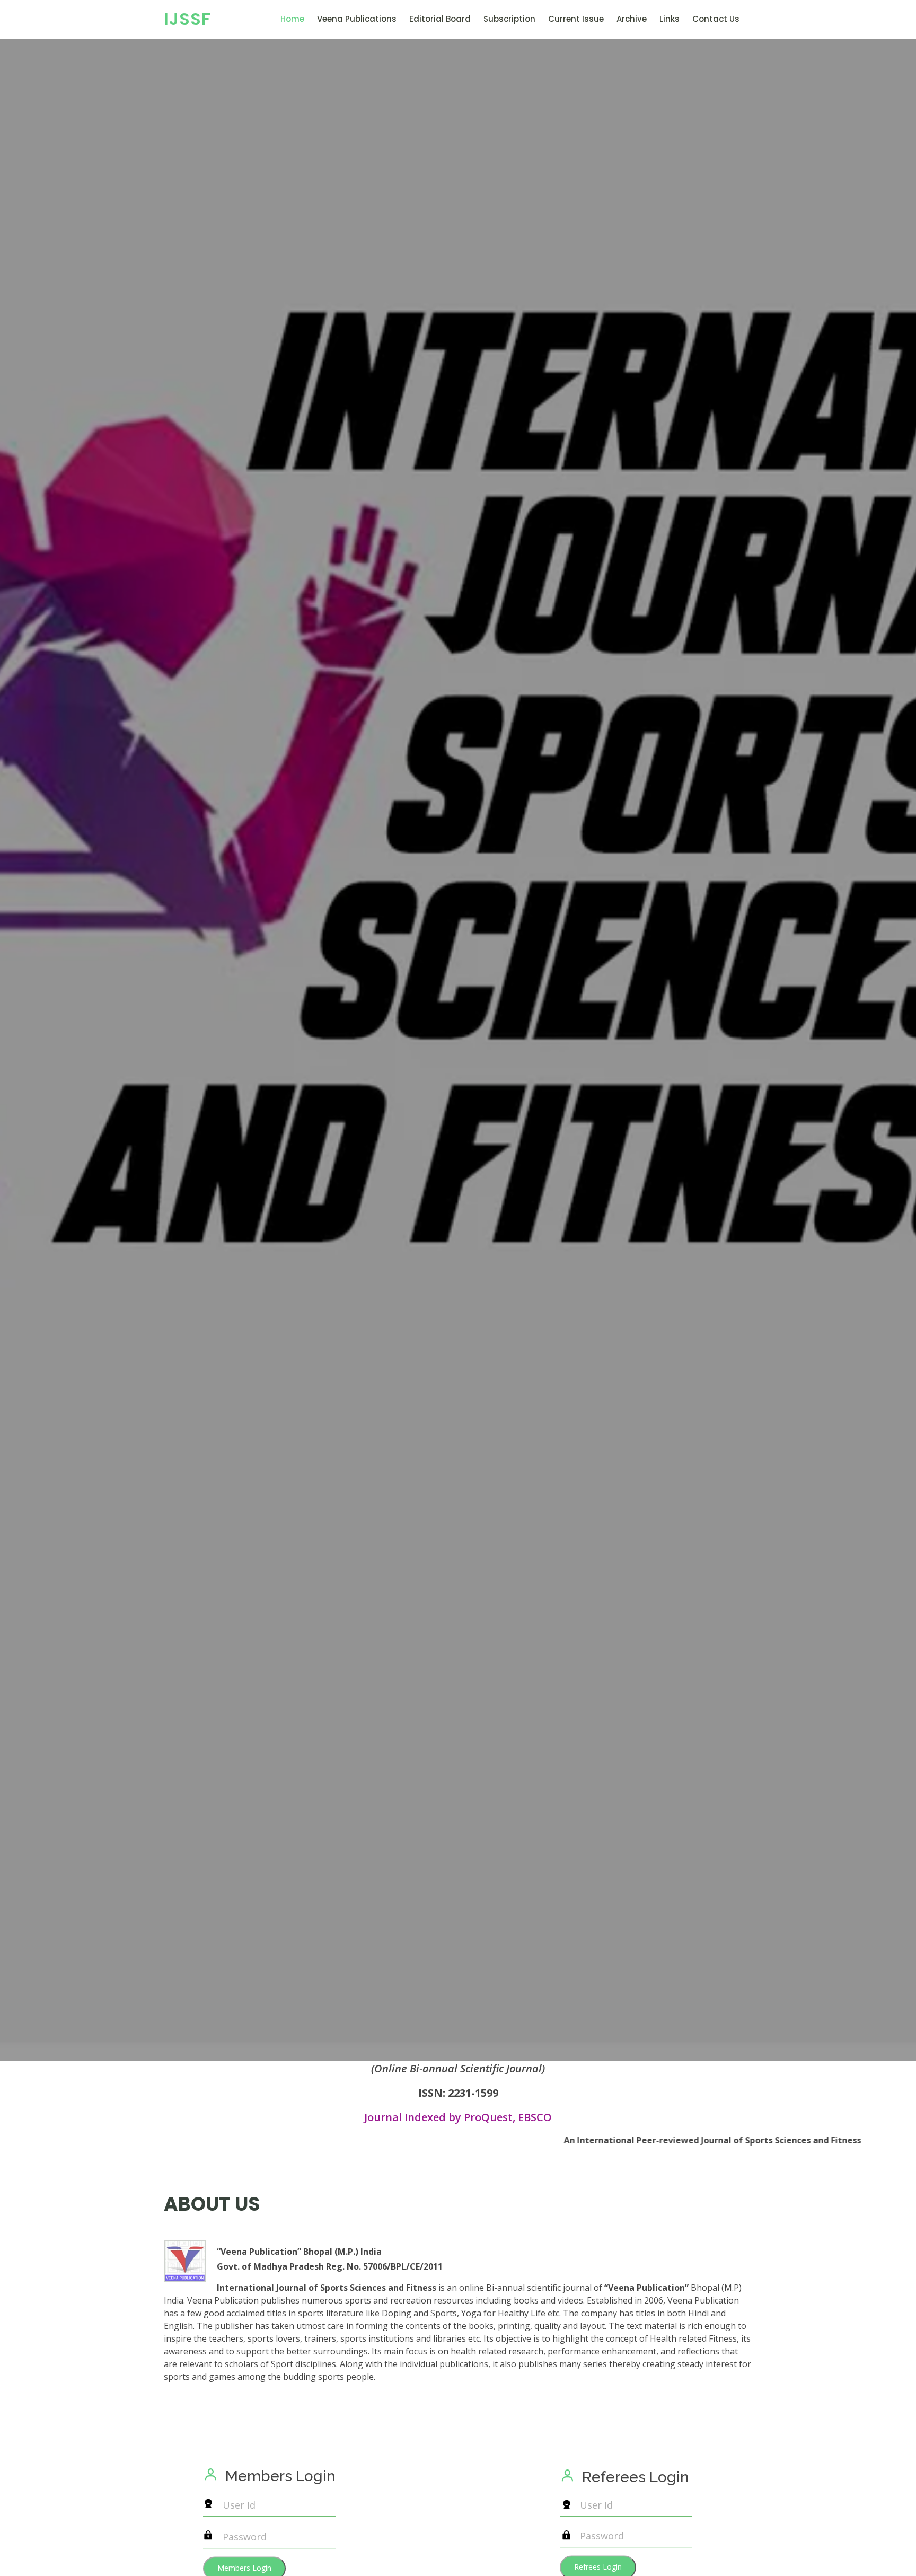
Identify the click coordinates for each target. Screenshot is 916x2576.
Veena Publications (357, 19)
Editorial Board (440, 19)
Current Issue (576, 19)
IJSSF (187, 19)
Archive (632, 19)
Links (670, 19)
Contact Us (716, 19)
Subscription (509, 19)
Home (292, 19)
